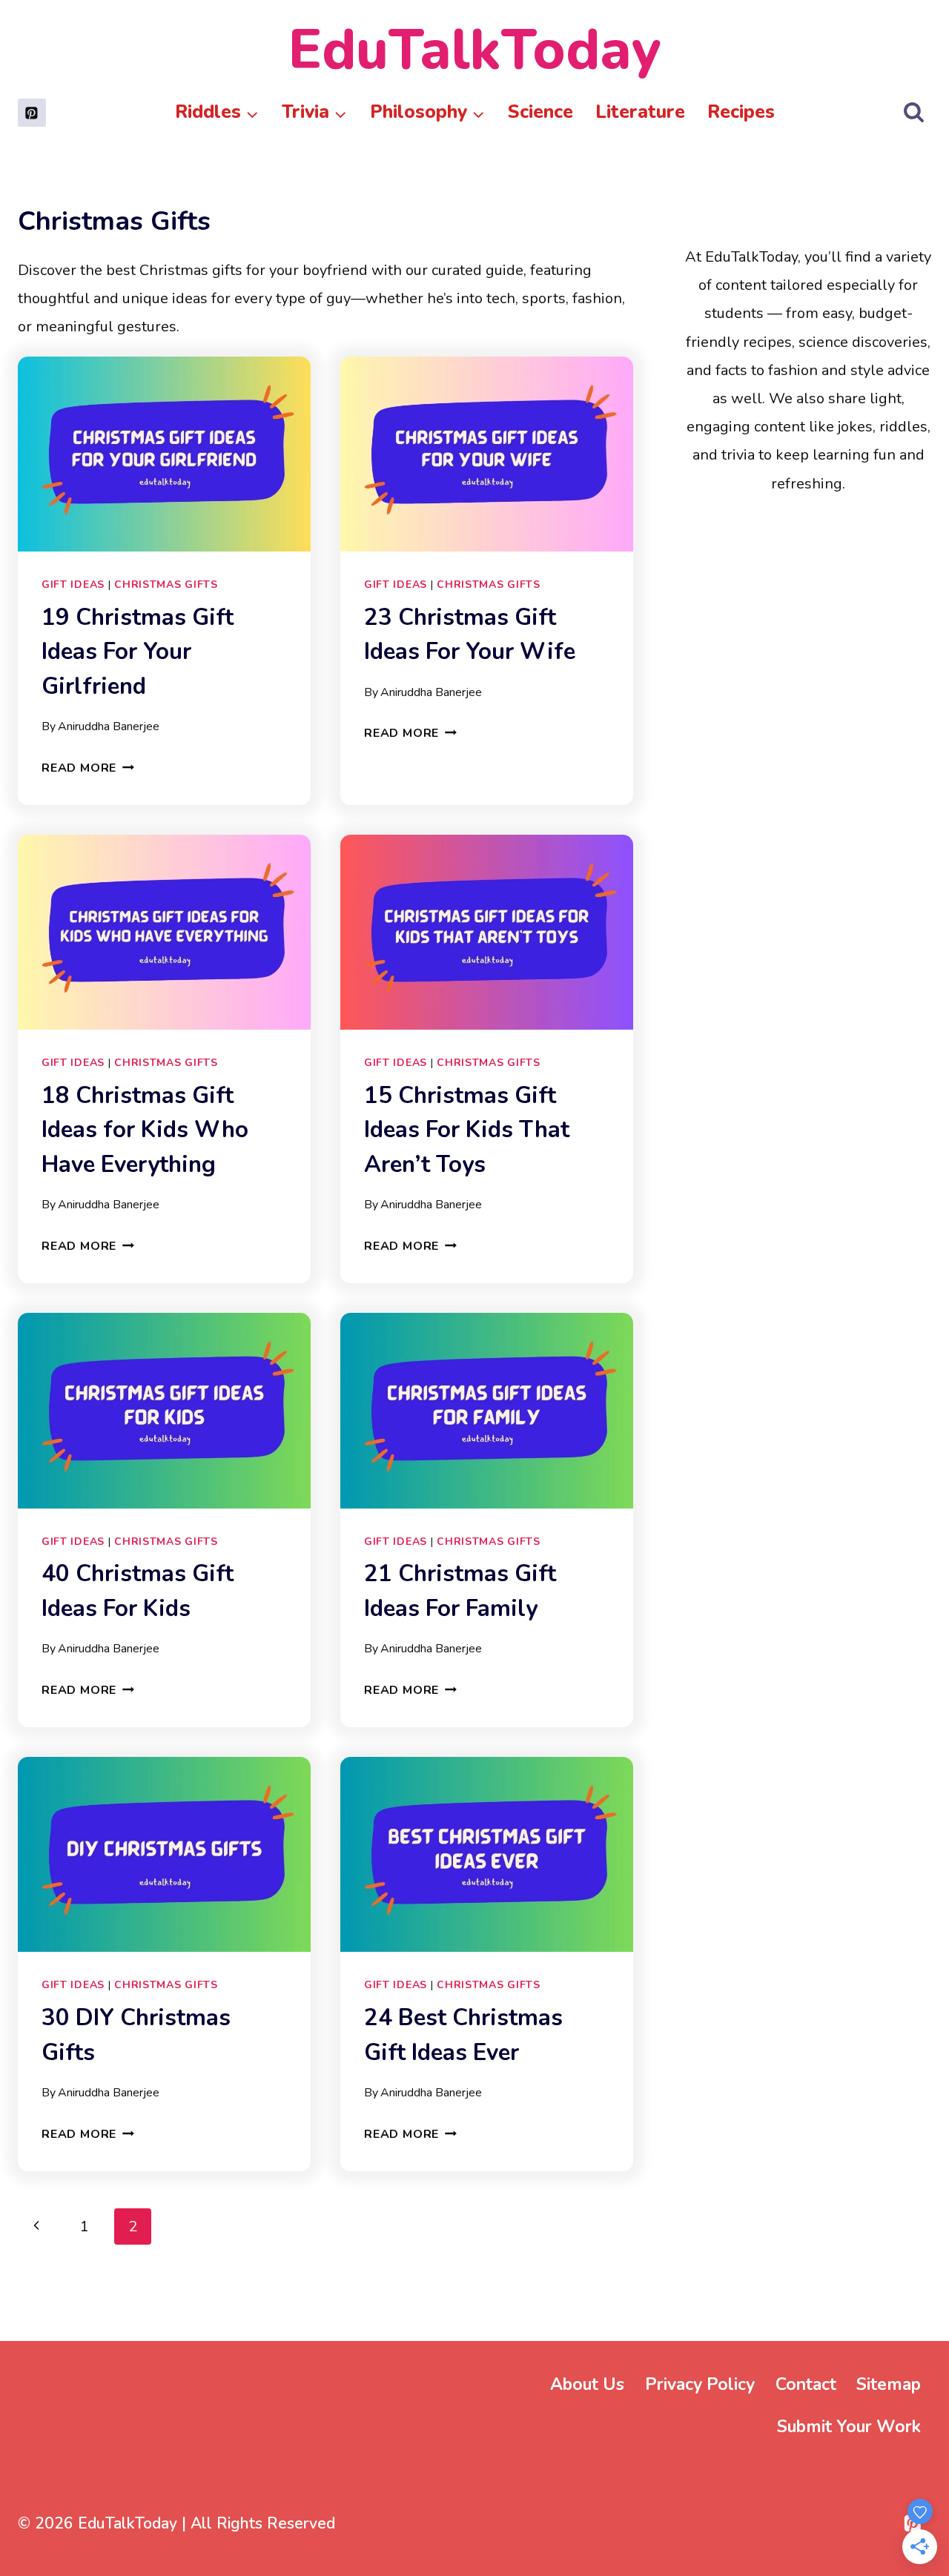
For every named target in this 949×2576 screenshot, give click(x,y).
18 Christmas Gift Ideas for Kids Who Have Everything (145, 1130)
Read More (88, 768)
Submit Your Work (849, 2427)
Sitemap (889, 2384)
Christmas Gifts (166, 585)
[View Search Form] (914, 113)
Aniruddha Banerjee (109, 726)
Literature (640, 112)
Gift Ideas (73, 585)
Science (540, 112)
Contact (806, 2384)
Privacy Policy (700, 2384)
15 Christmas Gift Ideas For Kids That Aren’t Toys (467, 1130)
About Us (587, 2384)
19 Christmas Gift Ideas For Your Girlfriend (138, 652)
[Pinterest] (32, 113)
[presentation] (164, 454)
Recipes (741, 112)
